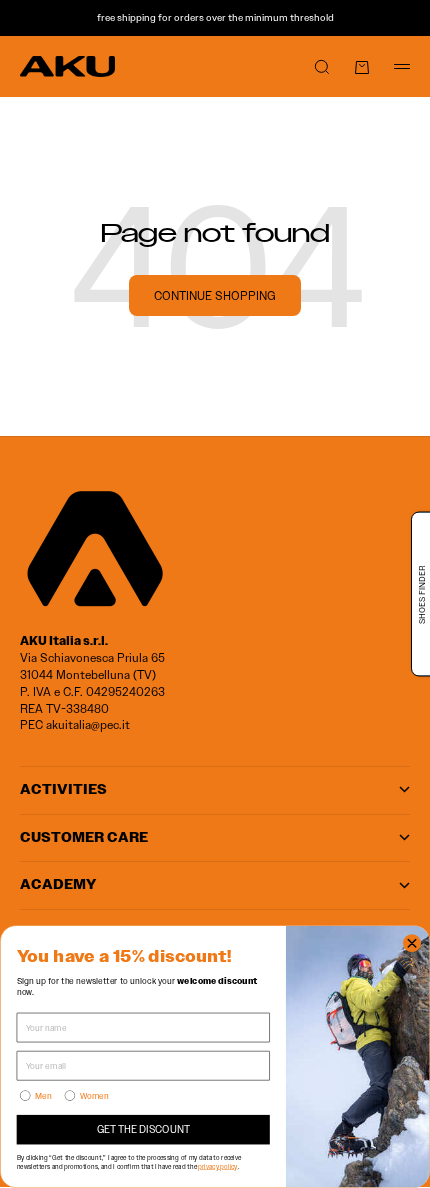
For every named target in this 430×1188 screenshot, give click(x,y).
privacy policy (217, 1166)
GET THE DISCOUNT (143, 1130)
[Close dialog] (412, 943)
